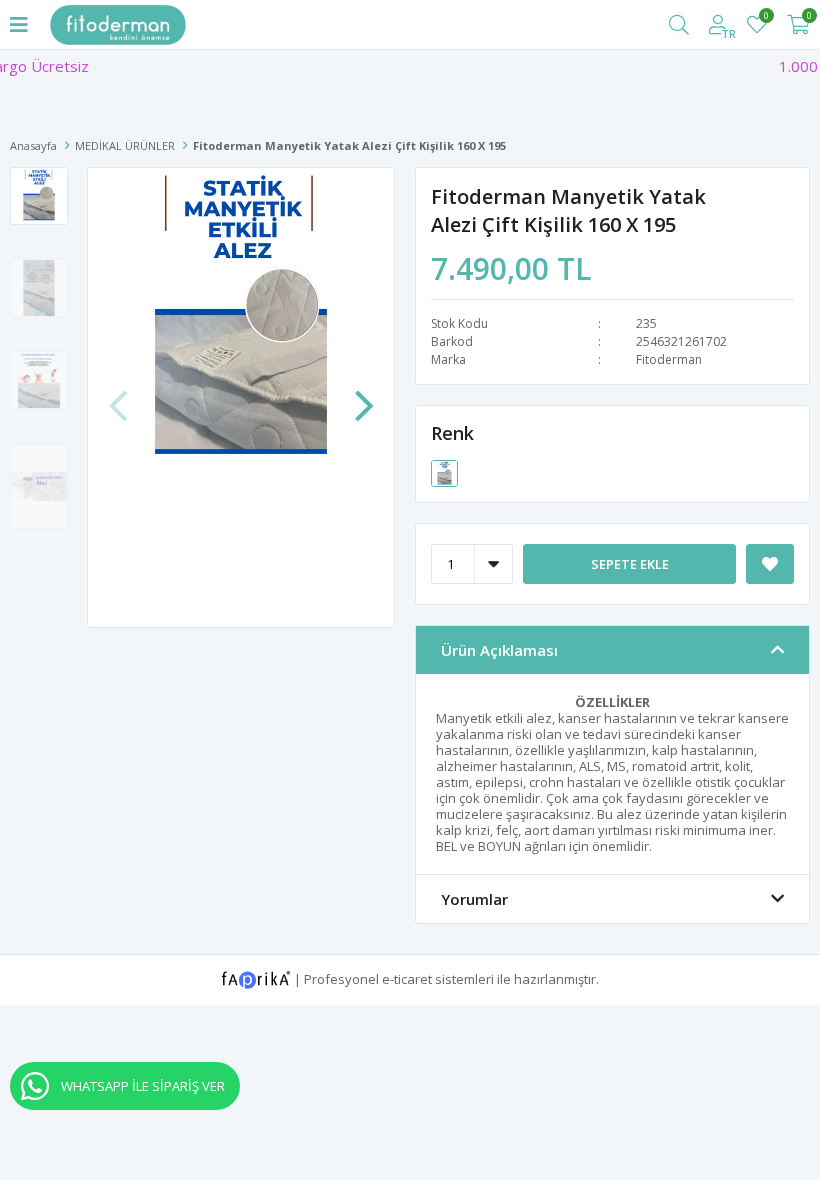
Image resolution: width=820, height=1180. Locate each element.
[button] (364, 396)
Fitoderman (669, 359)
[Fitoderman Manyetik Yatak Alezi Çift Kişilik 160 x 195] (444, 472)
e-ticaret (407, 979)
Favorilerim (765, 18)
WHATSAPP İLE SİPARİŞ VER (143, 1086)
